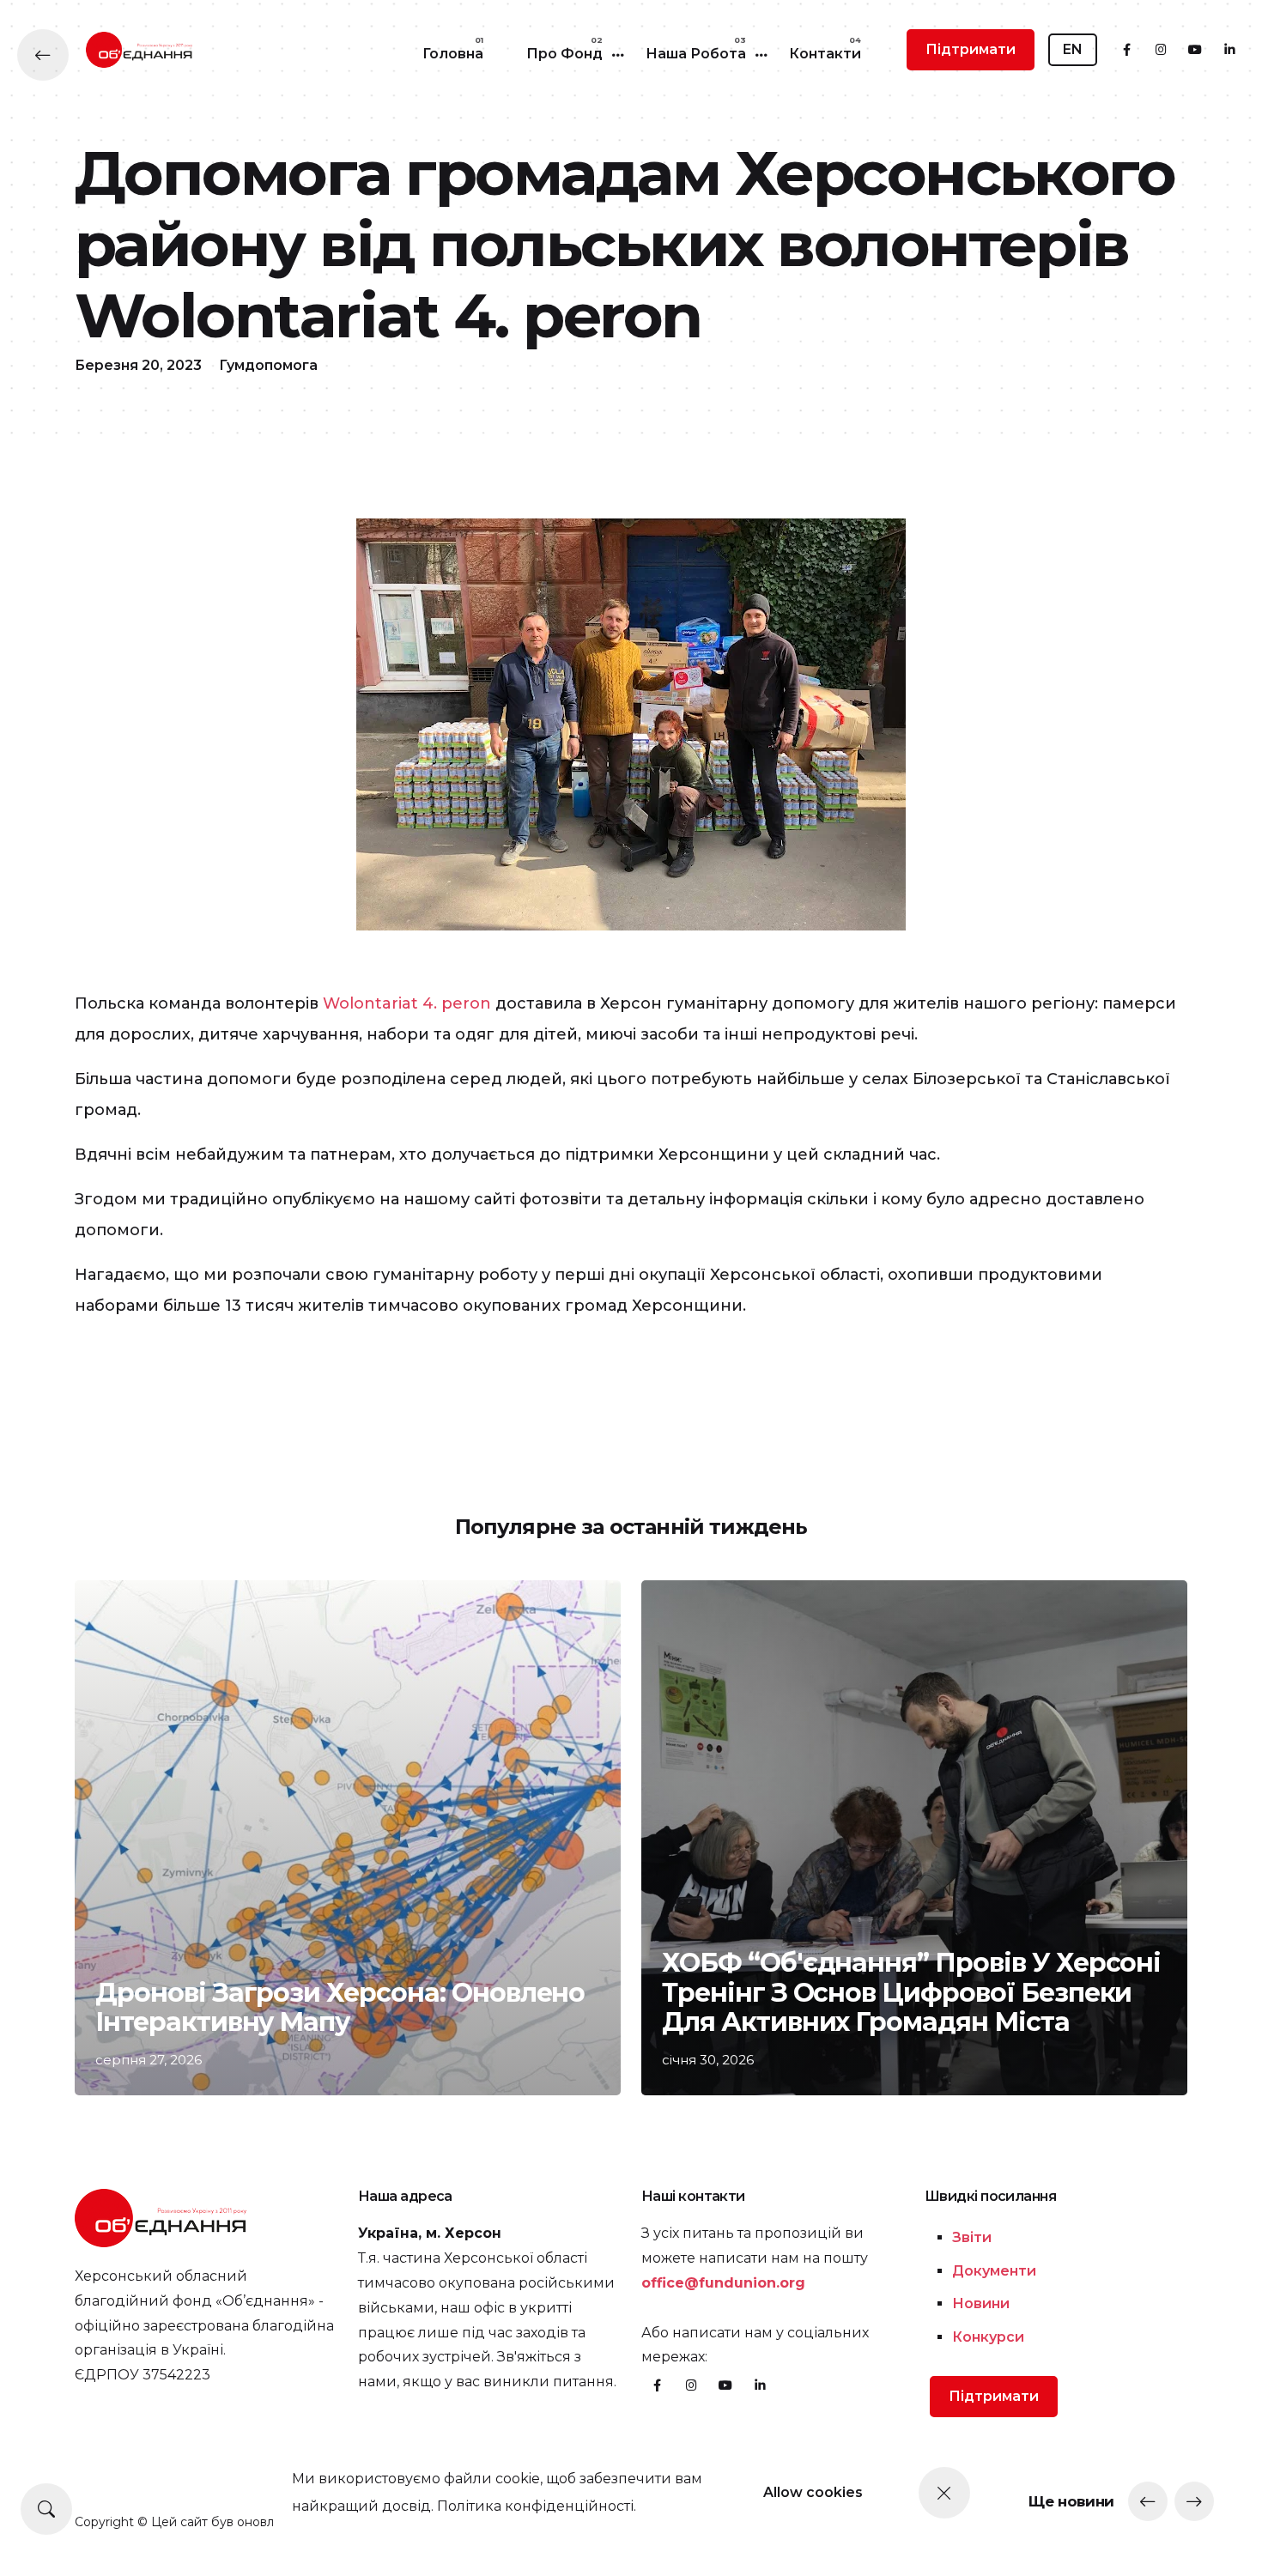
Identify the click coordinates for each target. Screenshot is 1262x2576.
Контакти (825, 54)
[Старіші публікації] (1194, 2501)
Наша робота (696, 54)
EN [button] (1073, 49)
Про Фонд (564, 54)
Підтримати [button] (971, 49)
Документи (994, 2271)
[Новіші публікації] (1148, 2501)
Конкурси (988, 2337)
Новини (981, 2303)
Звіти (972, 2237)
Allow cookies (813, 2492)
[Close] (944, 2493)
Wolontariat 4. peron (407, 1003)
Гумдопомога (268, 365)
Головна (453, 54)
